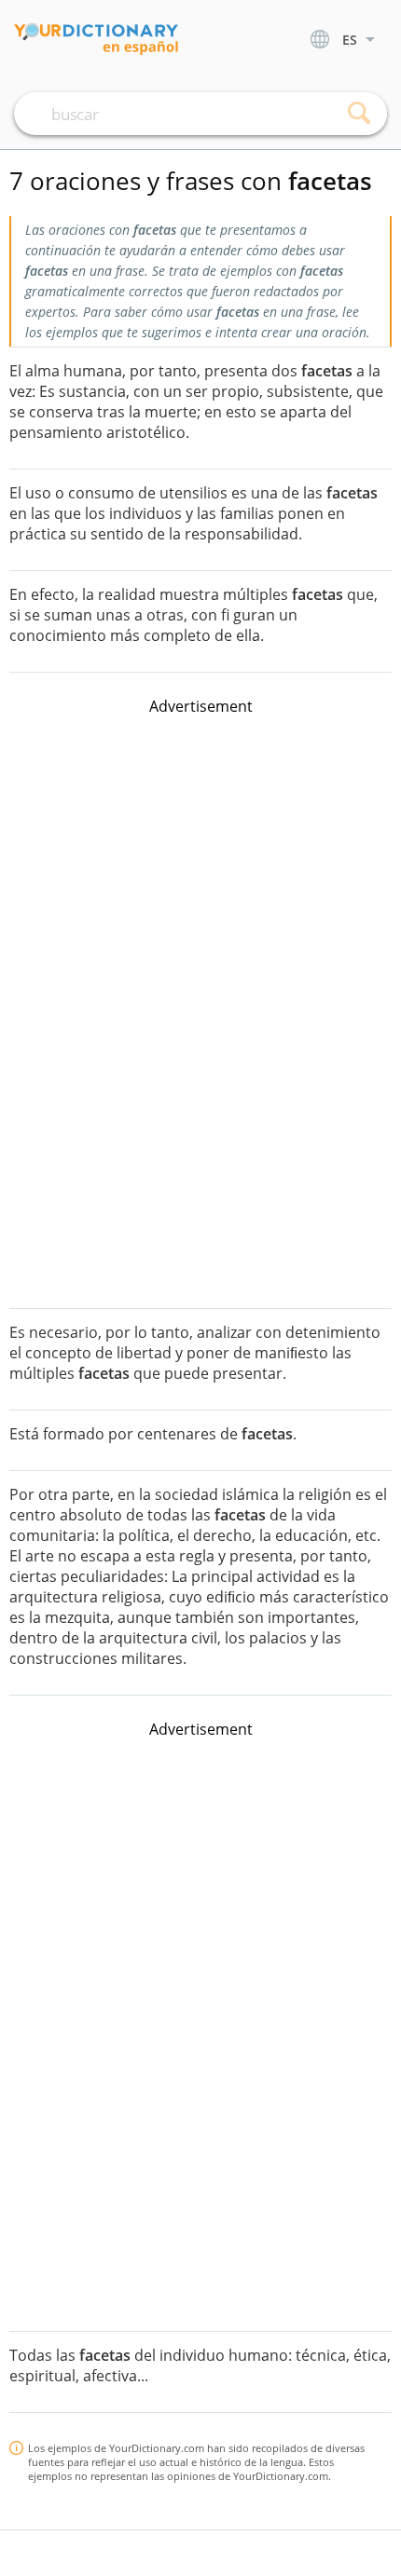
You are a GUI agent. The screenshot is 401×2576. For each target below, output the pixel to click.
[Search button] (359, 114)
